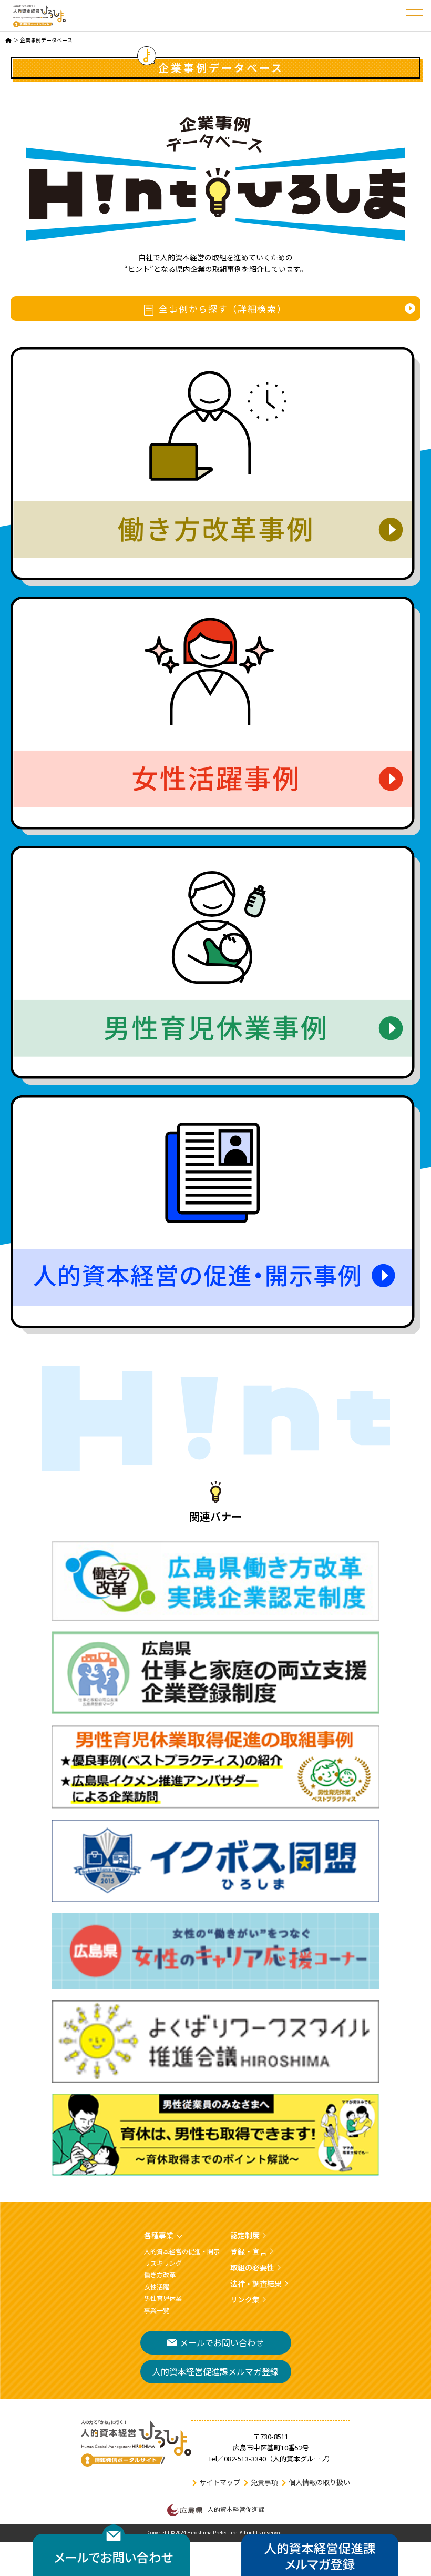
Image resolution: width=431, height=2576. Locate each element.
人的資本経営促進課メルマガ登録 (215, 2371)
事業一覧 (157, 2310)
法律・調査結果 (256, 2284)
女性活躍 (157, 2286)
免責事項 (264, 2482)
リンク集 (245, 2299)
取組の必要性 (252, 2267)
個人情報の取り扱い (319, 2482)
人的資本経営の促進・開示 (182, 2251)
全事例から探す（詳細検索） (223, 309)
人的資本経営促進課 (236, 2509)
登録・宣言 (249, 2251)
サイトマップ (220, 2482)
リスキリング (163, 2263)
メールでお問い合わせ (222, 2342)
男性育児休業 (163, 2298)
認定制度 (245, 2235)
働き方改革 (160, 2274)
